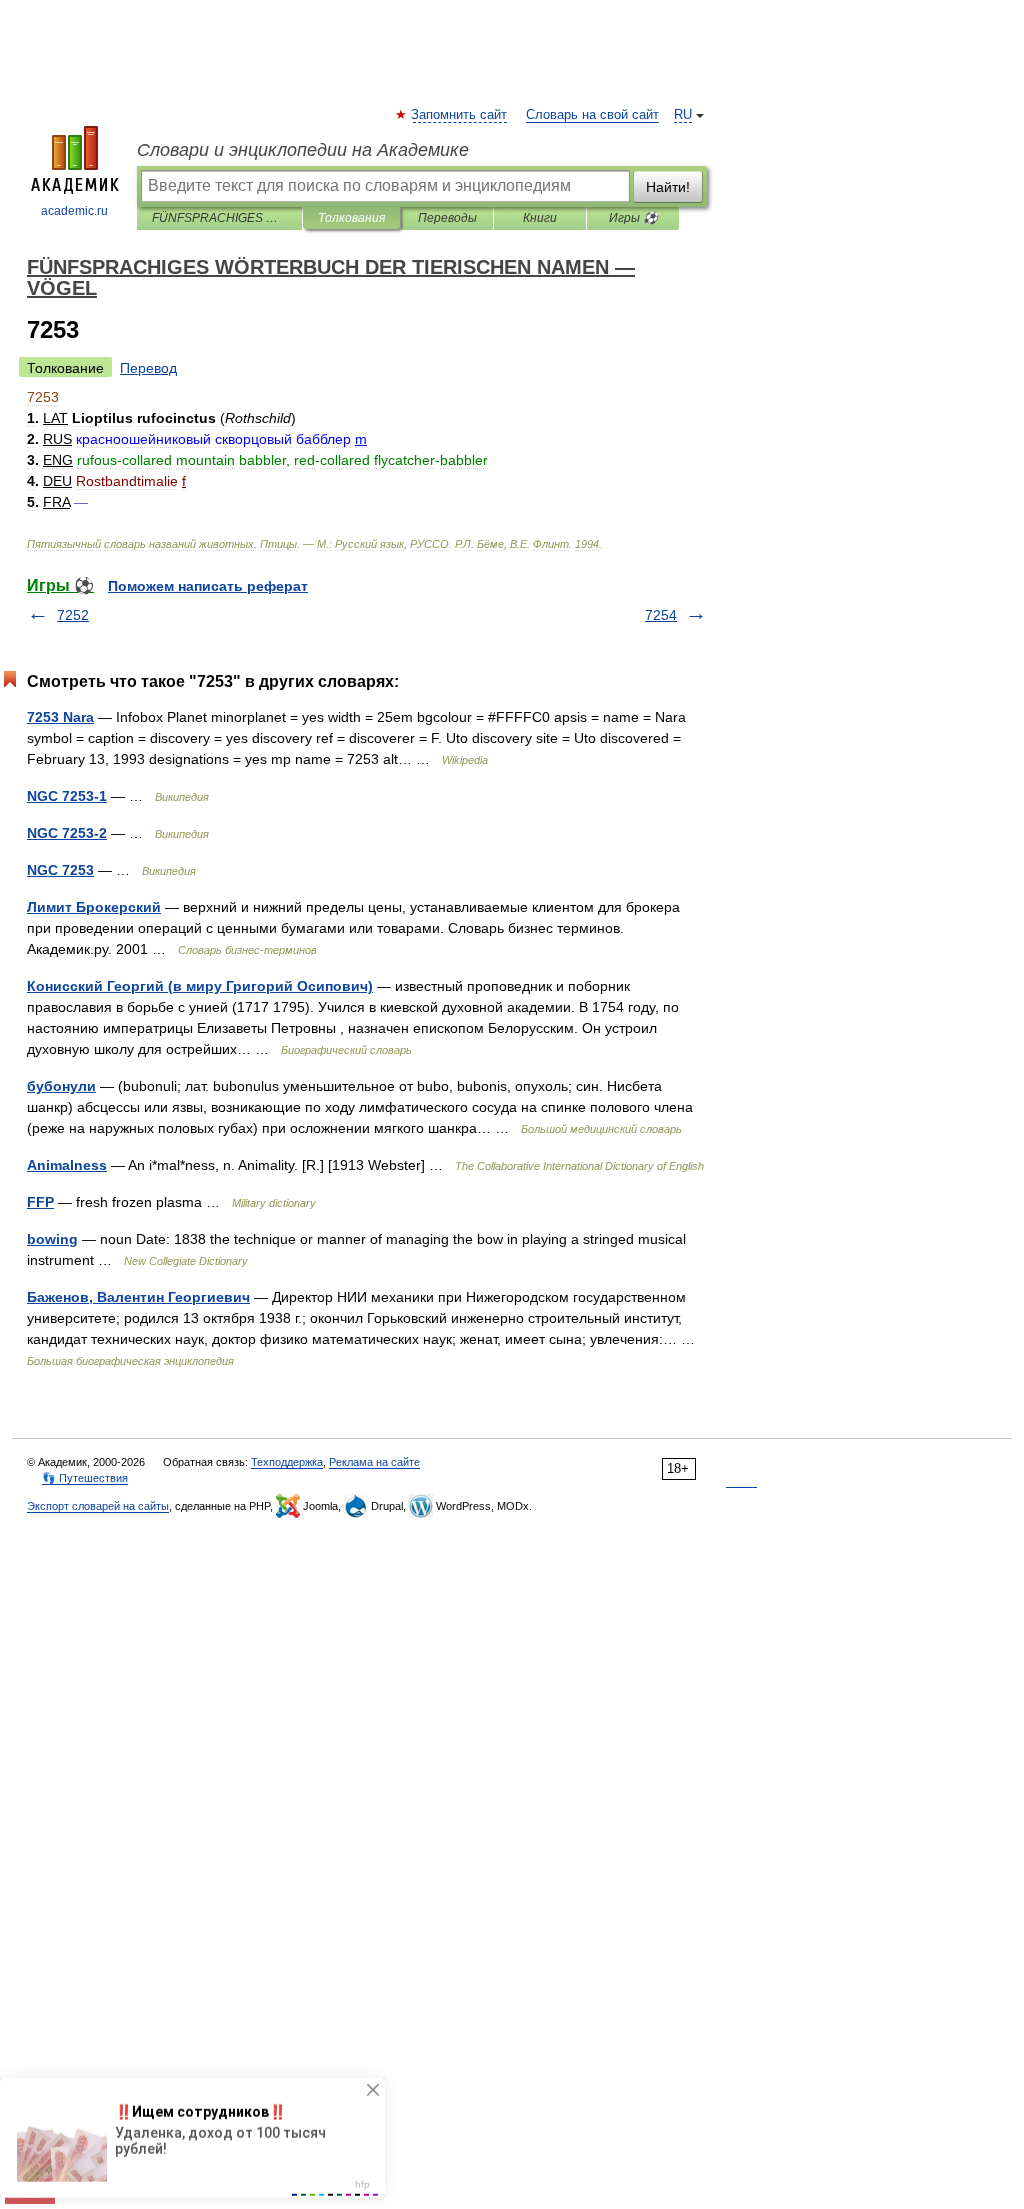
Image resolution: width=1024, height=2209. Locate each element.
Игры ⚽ (633, 218)
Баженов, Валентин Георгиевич (138, 1297)
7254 (661, 615)
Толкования (351, 218)
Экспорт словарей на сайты (98, 1506)
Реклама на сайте (374, 1462)
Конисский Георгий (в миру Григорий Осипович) (200, 986)
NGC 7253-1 (67, 796)
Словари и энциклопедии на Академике (303, 150)
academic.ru (74, 211)
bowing (52, 1239)
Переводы (447, 218)
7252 (73, 615)
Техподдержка (287, 1462)
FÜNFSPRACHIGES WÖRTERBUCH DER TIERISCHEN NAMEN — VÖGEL (219, 218)
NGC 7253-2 (67, 833)
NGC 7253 (60, 870)
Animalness (67, 1165)
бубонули (61, 1086)
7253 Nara (60, 717)
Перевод (148, 368)
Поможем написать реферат (208, 586)
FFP (40, 1202)
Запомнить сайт (460, 115)
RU (683, 115)
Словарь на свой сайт (592, 115)
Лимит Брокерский (94, 907)
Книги (540, 218)
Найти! (668, 187)
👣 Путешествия (85, 1478)
